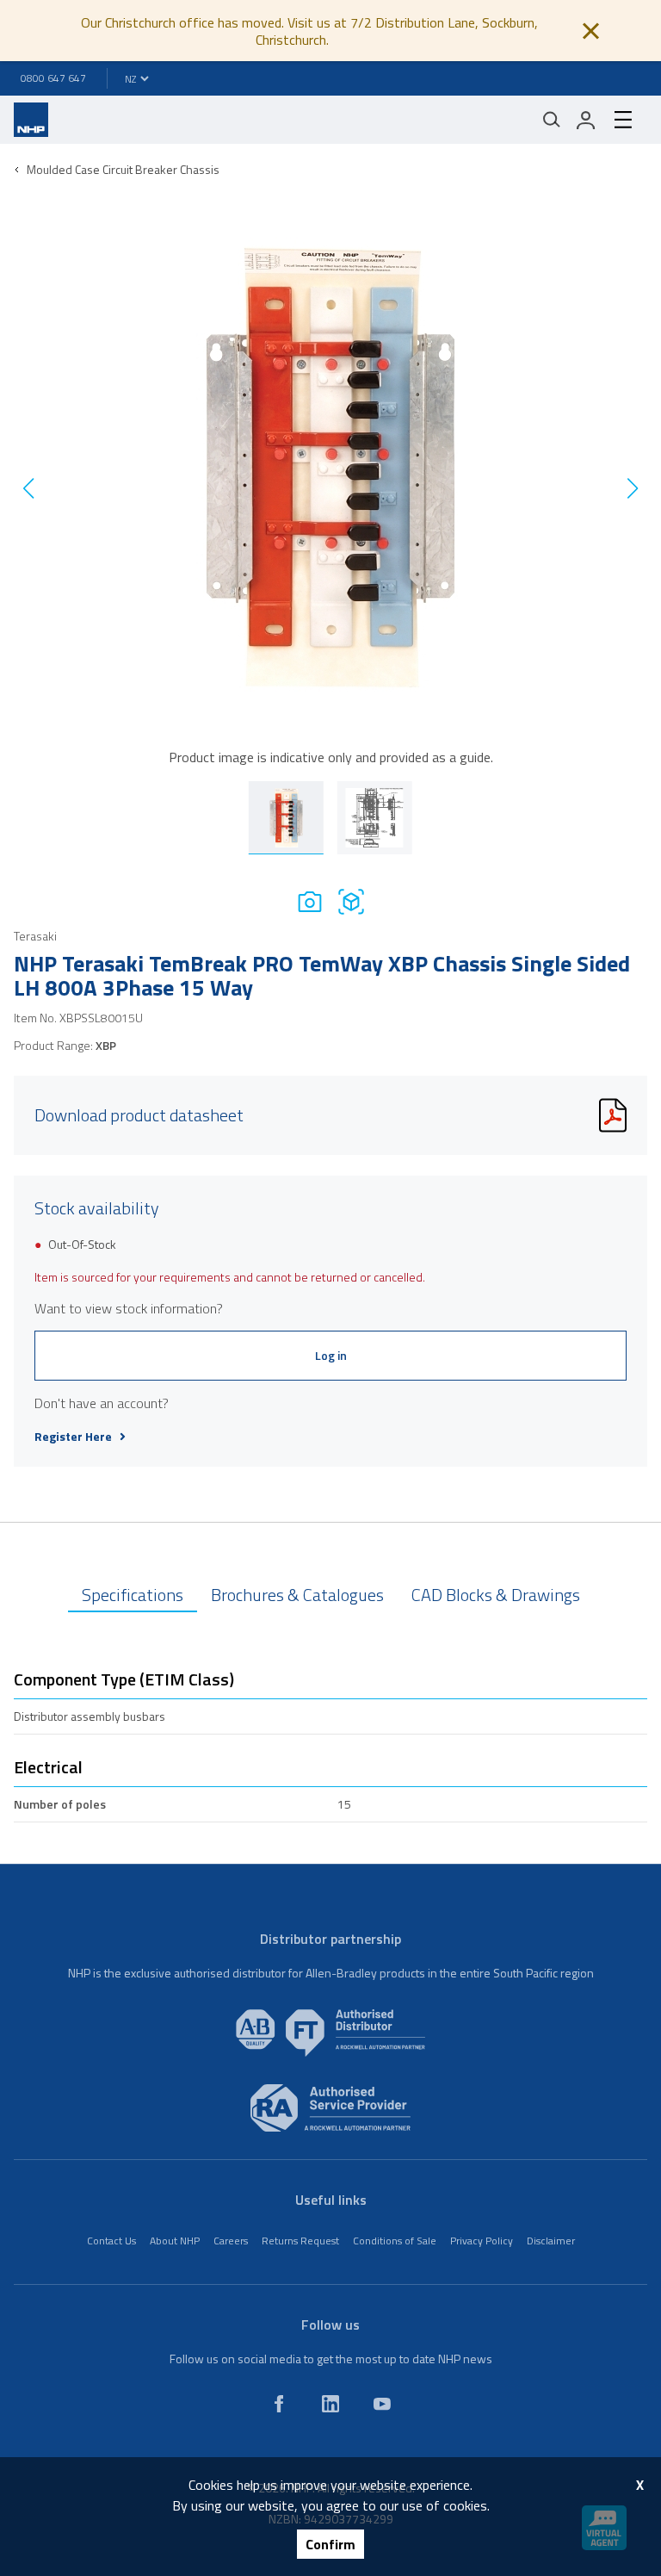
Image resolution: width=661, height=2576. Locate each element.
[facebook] (279, 2404)
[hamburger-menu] (623, 120)
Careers (231, 2241)
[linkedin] (330, 2404)
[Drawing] (351, 901)
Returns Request (300, 2241)
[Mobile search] (552, 120)
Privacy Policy (482, 2241)
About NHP (175, 2241)
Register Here (73, 1437)
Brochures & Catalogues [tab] (297, 1595)
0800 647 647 (53, 78)
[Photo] (310, 901)
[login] (586, 120)
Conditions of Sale (395, 2241)
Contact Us (111, 2241)
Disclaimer (551, 2241)
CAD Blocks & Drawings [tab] (496, 1595)
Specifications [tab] (133, 1595)
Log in (331, 1355)
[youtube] (382, 2404)
